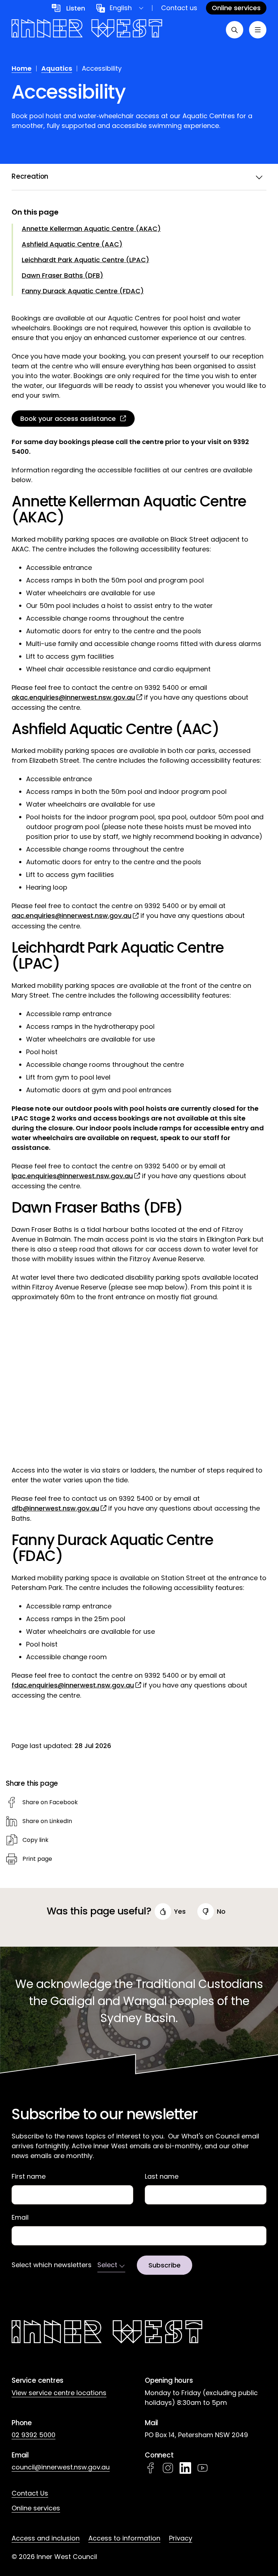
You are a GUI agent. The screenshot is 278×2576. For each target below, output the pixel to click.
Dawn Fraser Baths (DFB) (62, 275)
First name (29, 2177)
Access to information (124, 2538)
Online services (36, 2508)
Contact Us (30, 2493)
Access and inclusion (46, 2538)
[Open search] (235, 30)
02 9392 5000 (33, 2435)
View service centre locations (59, 2393)
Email (20, 2217)
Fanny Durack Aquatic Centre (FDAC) (83, 291)
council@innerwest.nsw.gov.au (61, 2467)
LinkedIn (185, 2468)
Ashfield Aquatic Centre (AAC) (72, 244)
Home (22, 68)
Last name (162, 2177)
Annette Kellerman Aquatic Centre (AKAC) (91, 229)
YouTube (203, 2468)
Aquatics (57, 68)
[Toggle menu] (258, 30)
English (121, 8)
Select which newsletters (52, 2265)
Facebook (151, 2468)
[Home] (87, 30)
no (221, 1911)
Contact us (179, 8)
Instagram (168, 2468)
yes (180, 1911)
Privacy (181, 2538)
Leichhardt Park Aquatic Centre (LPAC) (85, 260)
